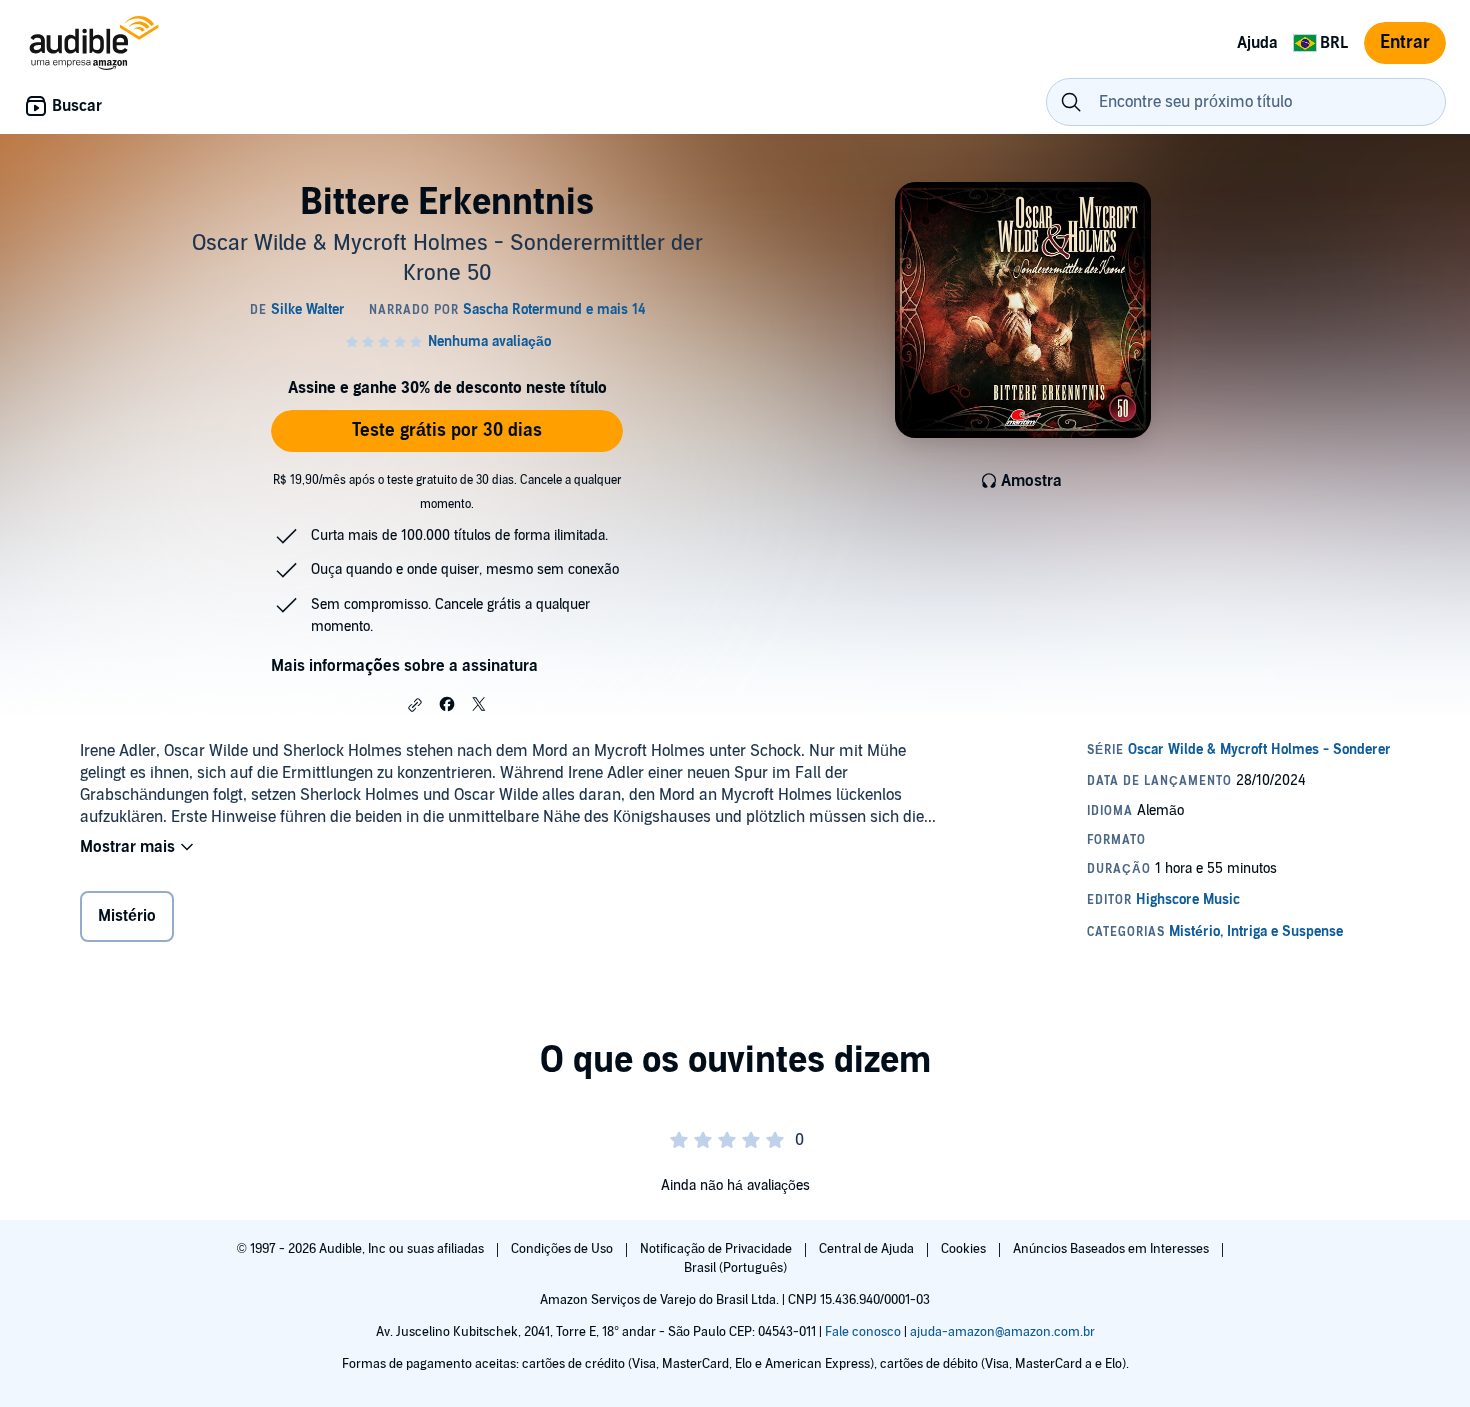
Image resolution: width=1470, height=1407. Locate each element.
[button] (415, 705)
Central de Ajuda (868, 1249)
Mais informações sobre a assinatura (404, 666)
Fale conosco (863, 1332)
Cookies (965, 1249)
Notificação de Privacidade (717, 1249)
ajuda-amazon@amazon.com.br (1002, 1332)
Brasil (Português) (735, 1268)
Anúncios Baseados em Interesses (1112, 1249)
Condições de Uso (563, 1249)
